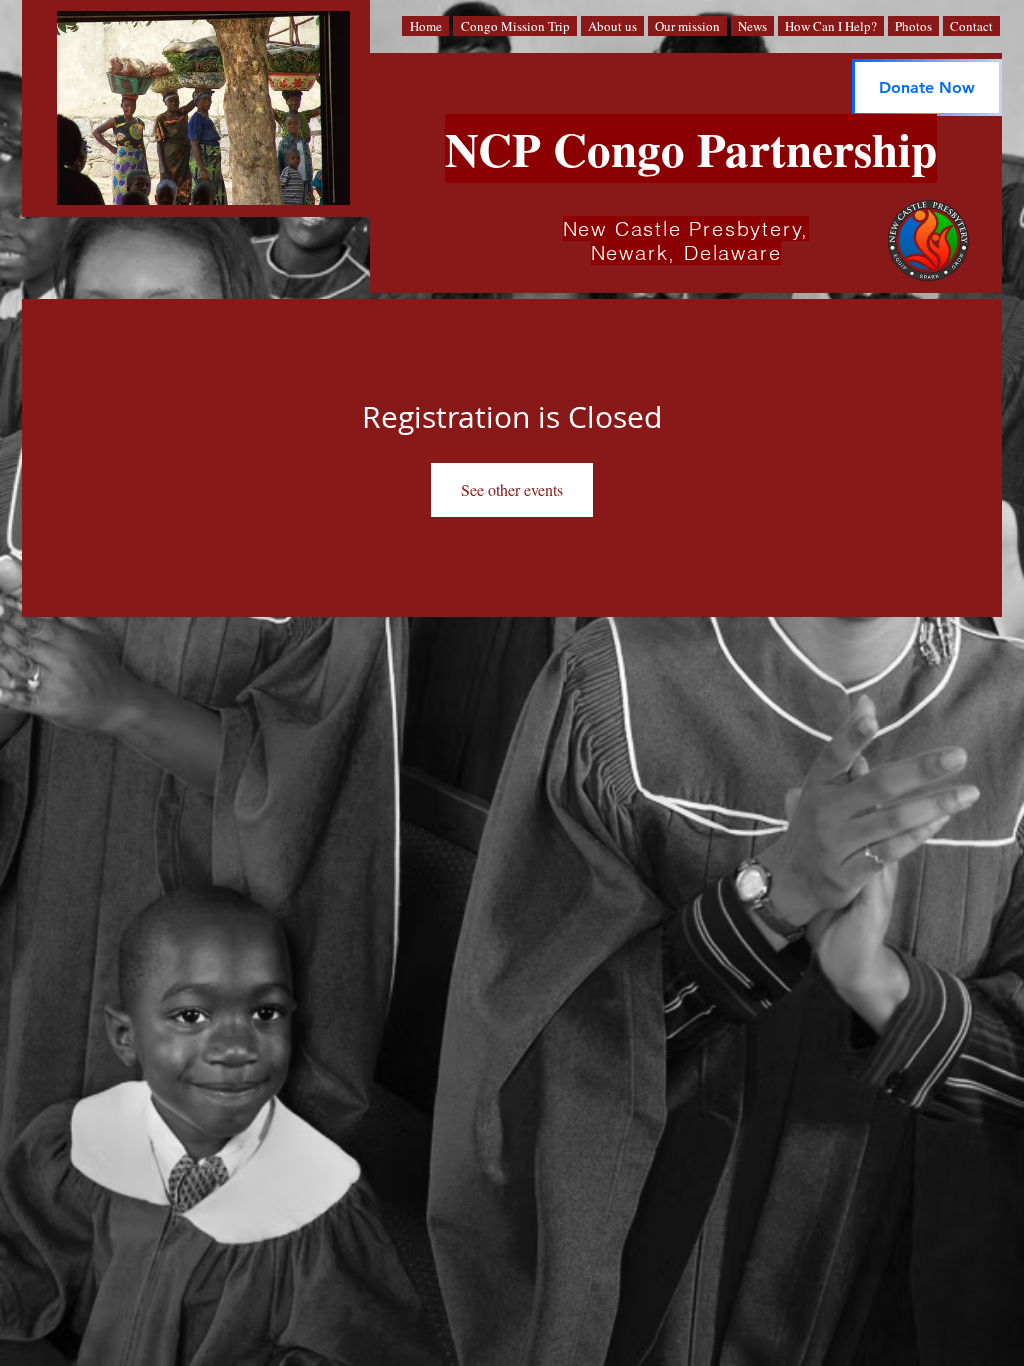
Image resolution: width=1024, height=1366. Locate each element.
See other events (512, 489)
